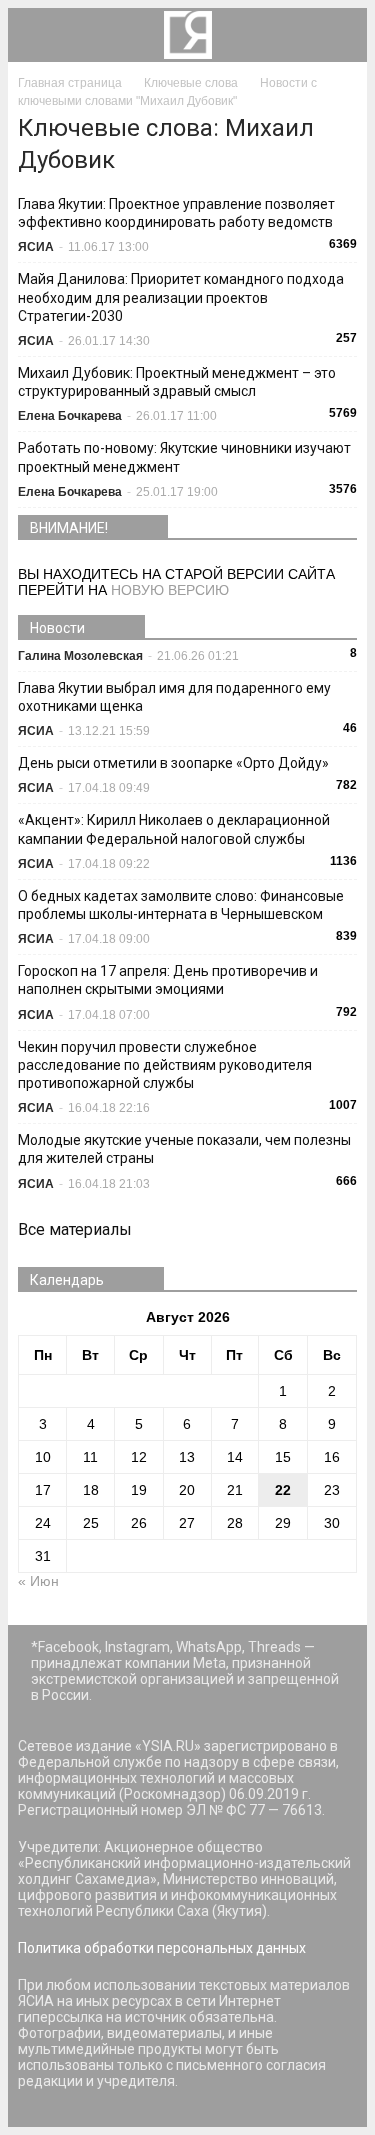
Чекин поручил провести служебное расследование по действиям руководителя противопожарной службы (165, 1065)
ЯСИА (36, 247)
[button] (339, 35)
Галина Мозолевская (80, 656)
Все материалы (75, 1229)
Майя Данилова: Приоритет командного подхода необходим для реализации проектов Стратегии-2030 (181, 297)
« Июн (38, 1581)
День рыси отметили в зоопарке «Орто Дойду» (173, 763)
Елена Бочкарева (70, 416)
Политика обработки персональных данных (162, 1948)
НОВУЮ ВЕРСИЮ (170, 590)
